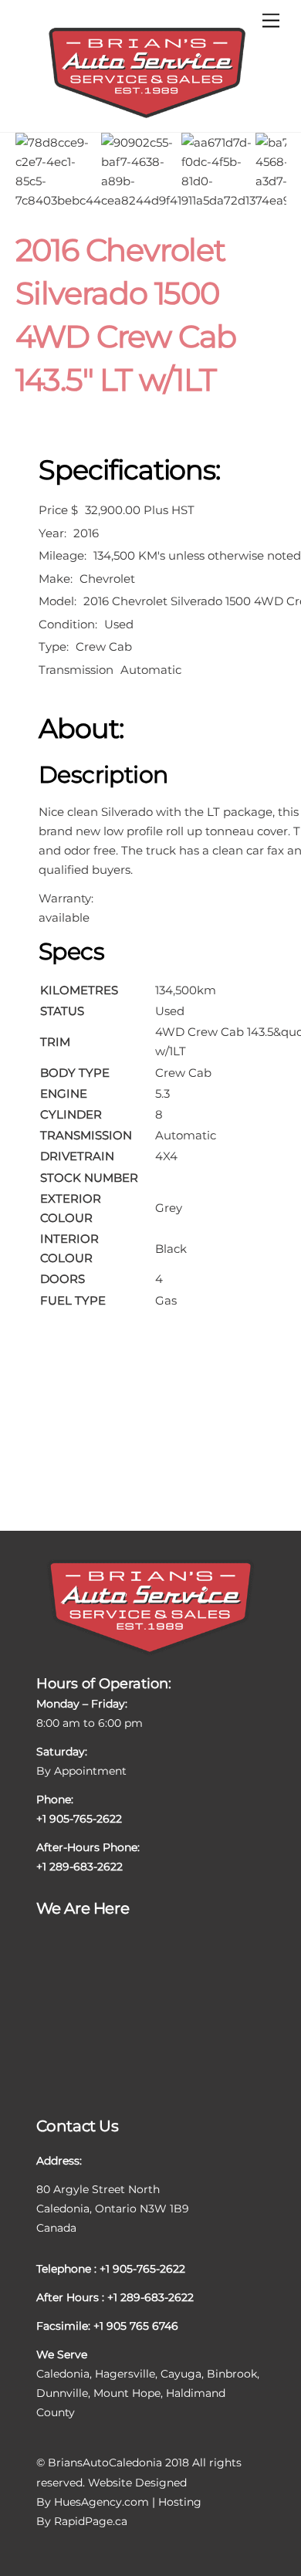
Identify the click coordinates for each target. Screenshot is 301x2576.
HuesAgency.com (101, 2502)
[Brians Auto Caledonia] (147, 116)
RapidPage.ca (91, 2521)
